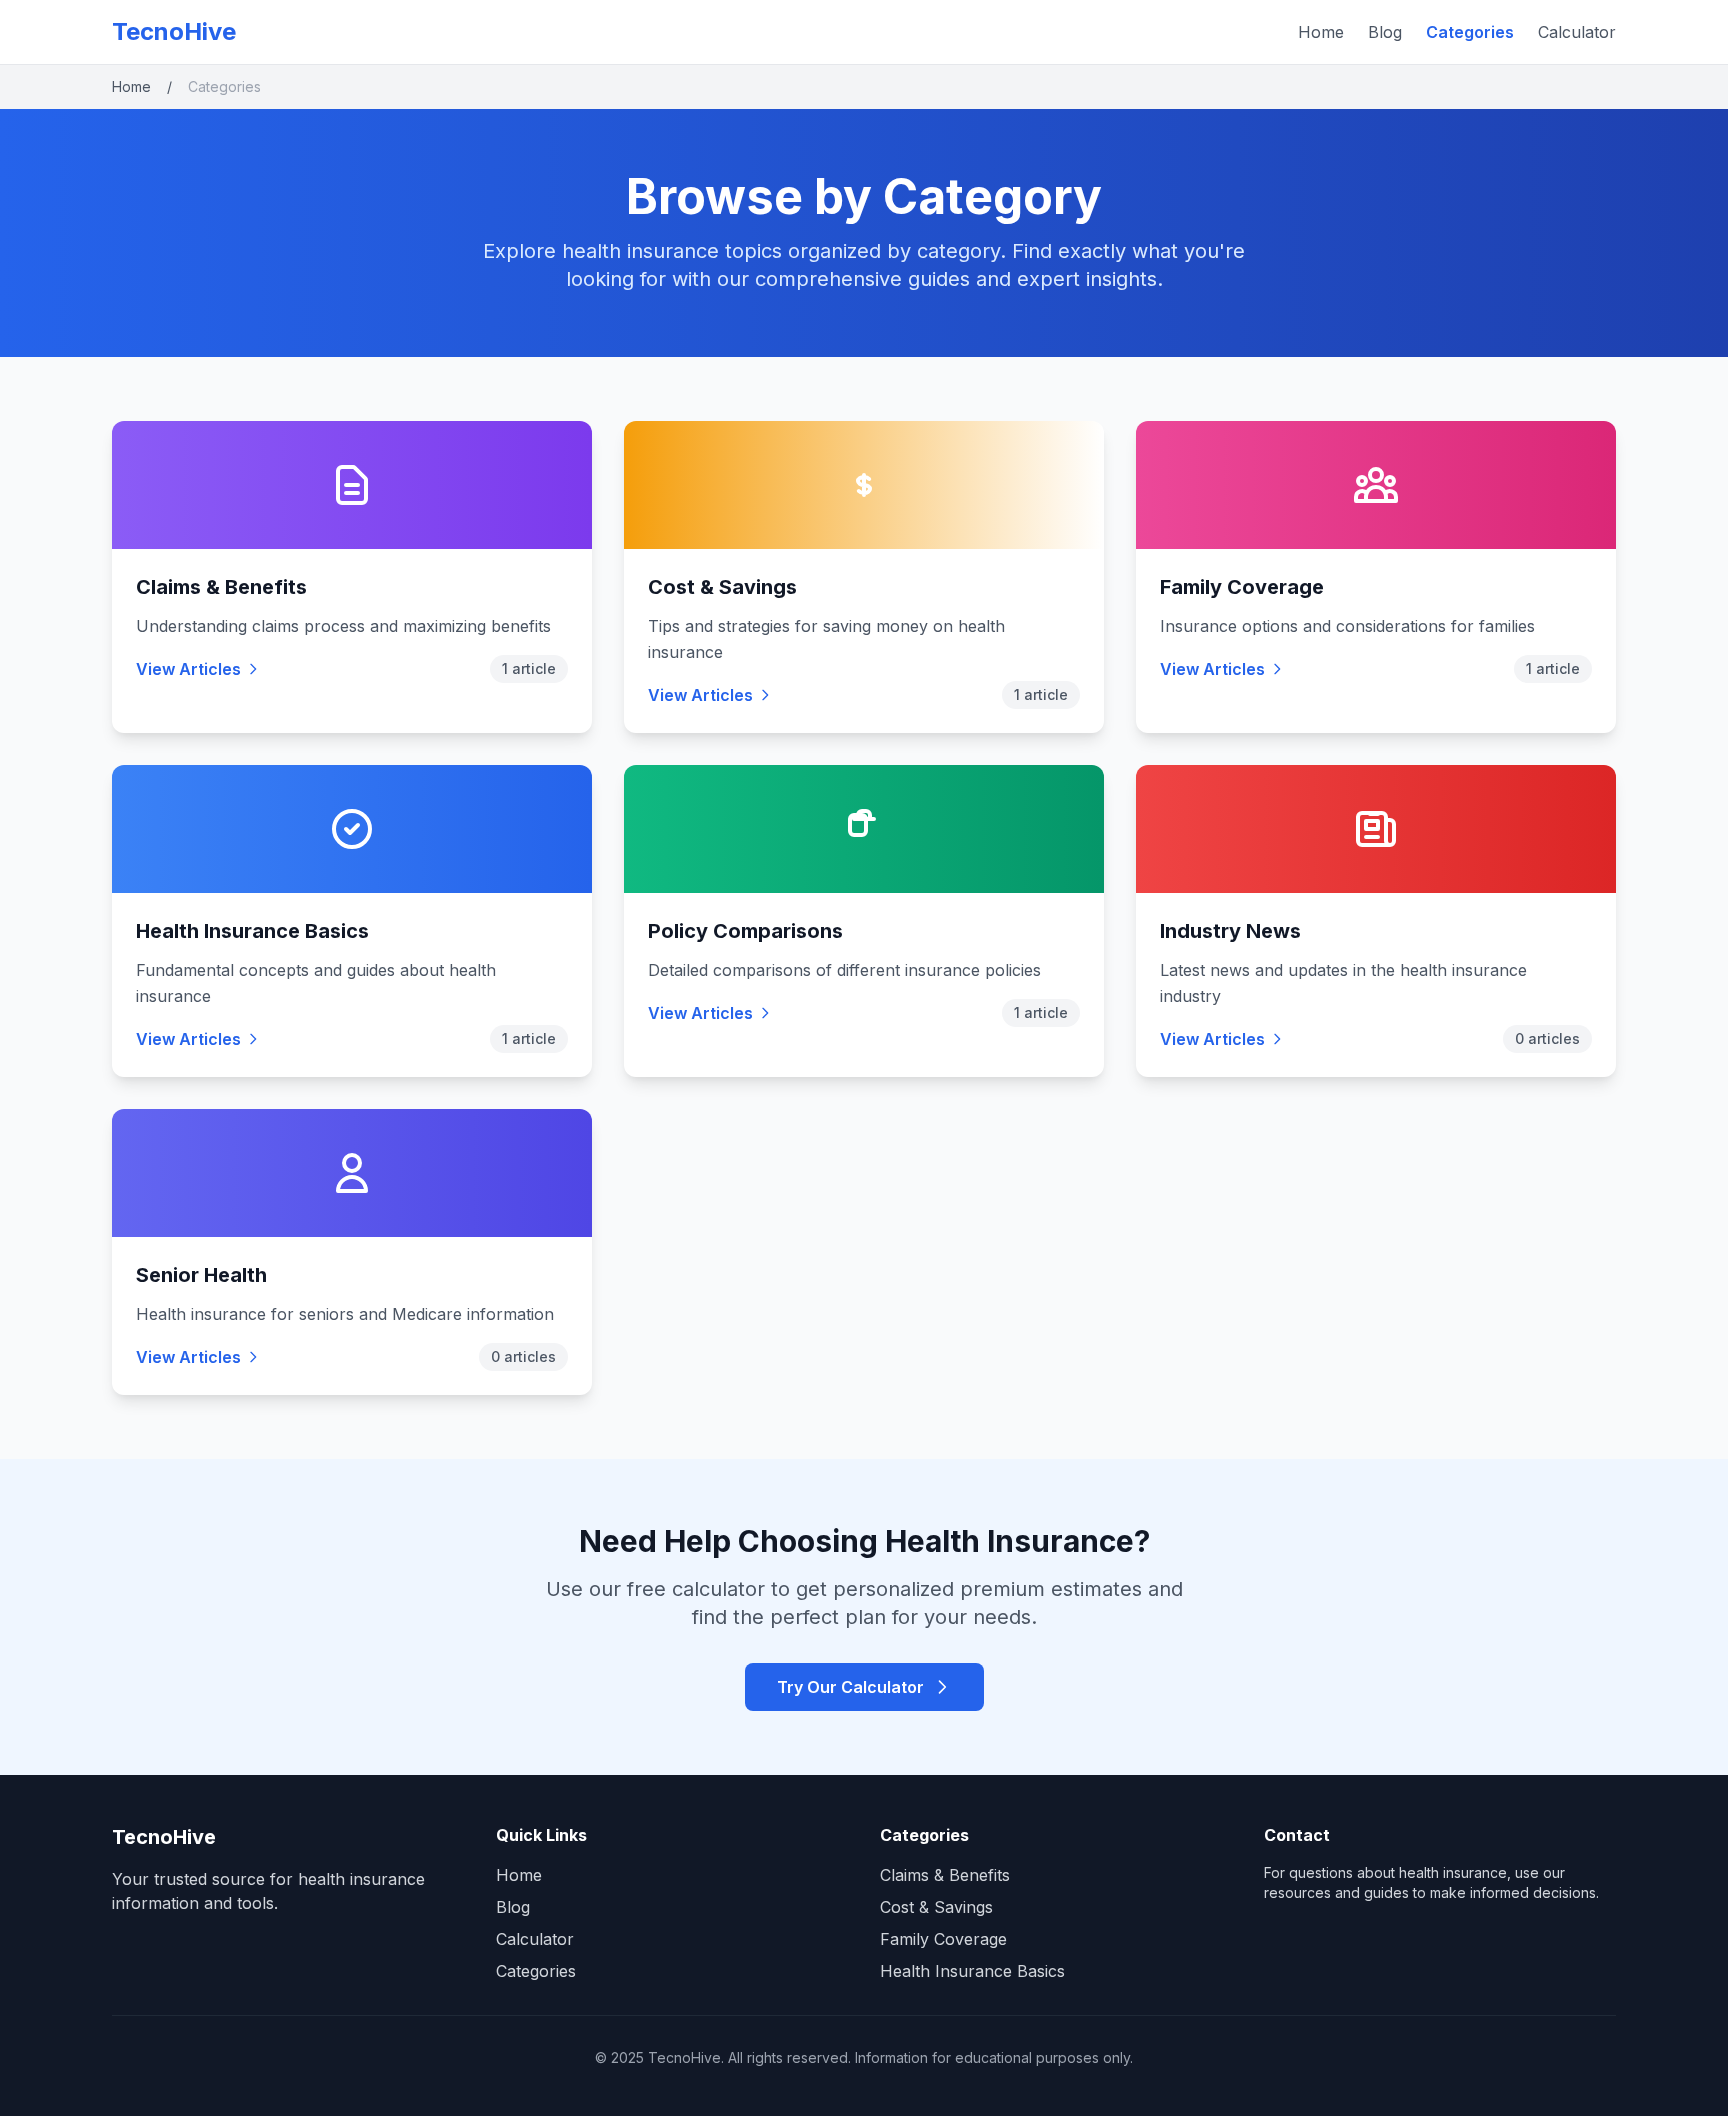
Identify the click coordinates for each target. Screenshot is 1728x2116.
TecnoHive (174, 31)
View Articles (188, 669)
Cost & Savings (722, 587)
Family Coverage (1242, 587)
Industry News (1230, 931)
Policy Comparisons (745, 931)
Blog (1385, 32)
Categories (1470, 32)
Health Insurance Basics (252, 931)
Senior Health (201, 1275)
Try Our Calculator (850, 1687)
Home (1321, 32)
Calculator (1577, 32)
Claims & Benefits (221, 587)
